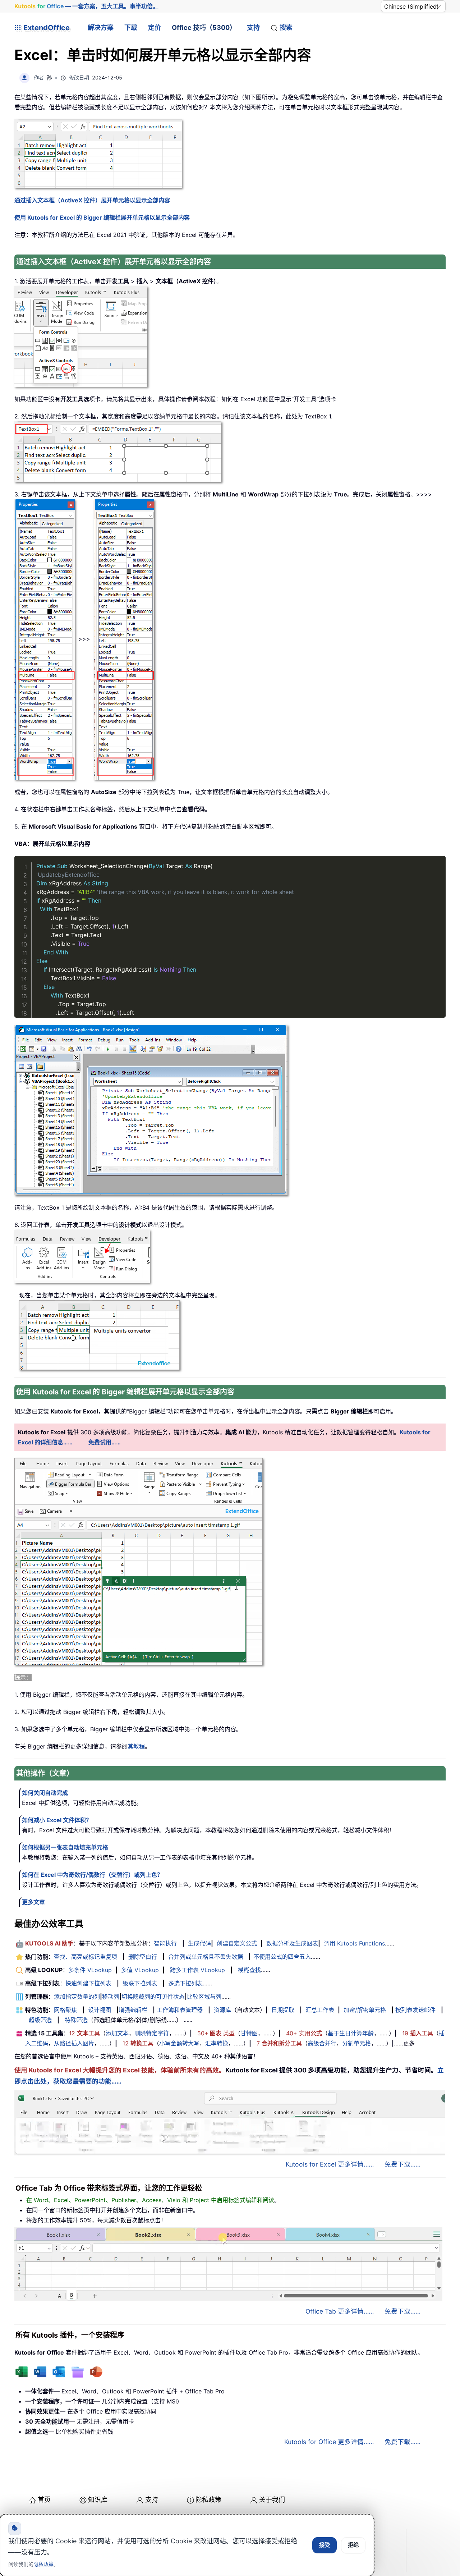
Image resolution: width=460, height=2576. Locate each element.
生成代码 (199, 1943)
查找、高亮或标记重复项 (86, 1957)
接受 (325, 2545)
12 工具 (84, 2033)
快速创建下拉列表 (88, 1983)
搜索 (286, 27)
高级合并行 (322, 2043)
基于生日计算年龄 (351, 2033)
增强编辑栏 (133, 2010)
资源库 (222, 2010)
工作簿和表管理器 (180, 2010)
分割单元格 (356, 2043)
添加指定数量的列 (77, 1997)
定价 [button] (155, 27)
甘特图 (249, 2033)
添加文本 (117, 2033)
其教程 (136, 1746)
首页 (44, 2500)
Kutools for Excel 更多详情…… (330, 2164)
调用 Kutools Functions (354, 1943)
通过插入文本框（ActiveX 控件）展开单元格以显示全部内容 (92, 200)
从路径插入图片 (74, 2043)
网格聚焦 (65, 2010)
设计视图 (100, 2010)
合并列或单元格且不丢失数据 (206, 1957)
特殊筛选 (76, 2020)
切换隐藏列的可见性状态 (153, 1997)
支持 (253, 27)
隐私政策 (208, 2500)
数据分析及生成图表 (292, 1943)
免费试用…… (105, 1442)
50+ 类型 (216, 2033)
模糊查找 (249, 1970)
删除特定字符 (152, 2033)
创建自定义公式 (237, 1943)
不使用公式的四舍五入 (282, 1957)
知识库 (98, 2500)
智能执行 (165, 1943)
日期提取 (283, 2010)
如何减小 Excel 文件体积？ (57, 1820)
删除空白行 (143, 1957)
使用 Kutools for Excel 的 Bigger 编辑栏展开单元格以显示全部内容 (102, 217)
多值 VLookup (140, 1970)
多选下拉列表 (185, 1983)
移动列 (111, 1997)
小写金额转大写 (179, 2043)
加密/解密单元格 (365, 2010)
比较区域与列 (204, 1997)
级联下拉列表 (140, 1983)
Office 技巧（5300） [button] (204, 27)
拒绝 (353, 2545)
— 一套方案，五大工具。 (86, 6)
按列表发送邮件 (415, 2010)
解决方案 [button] (101, 27)
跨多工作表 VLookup (197, 1970)
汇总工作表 (320, 2010)
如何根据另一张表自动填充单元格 (65, 1847)
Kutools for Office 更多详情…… (329, 2442)
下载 (131, 27)
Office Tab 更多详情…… (340, 2311)
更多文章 (33, 1902)
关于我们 (272, 2500)
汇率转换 (217, 2043)
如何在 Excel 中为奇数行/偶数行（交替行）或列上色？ (92, 1875)
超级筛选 (40, 2020)
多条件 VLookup (90, 1970)
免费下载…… (402, 2164)
